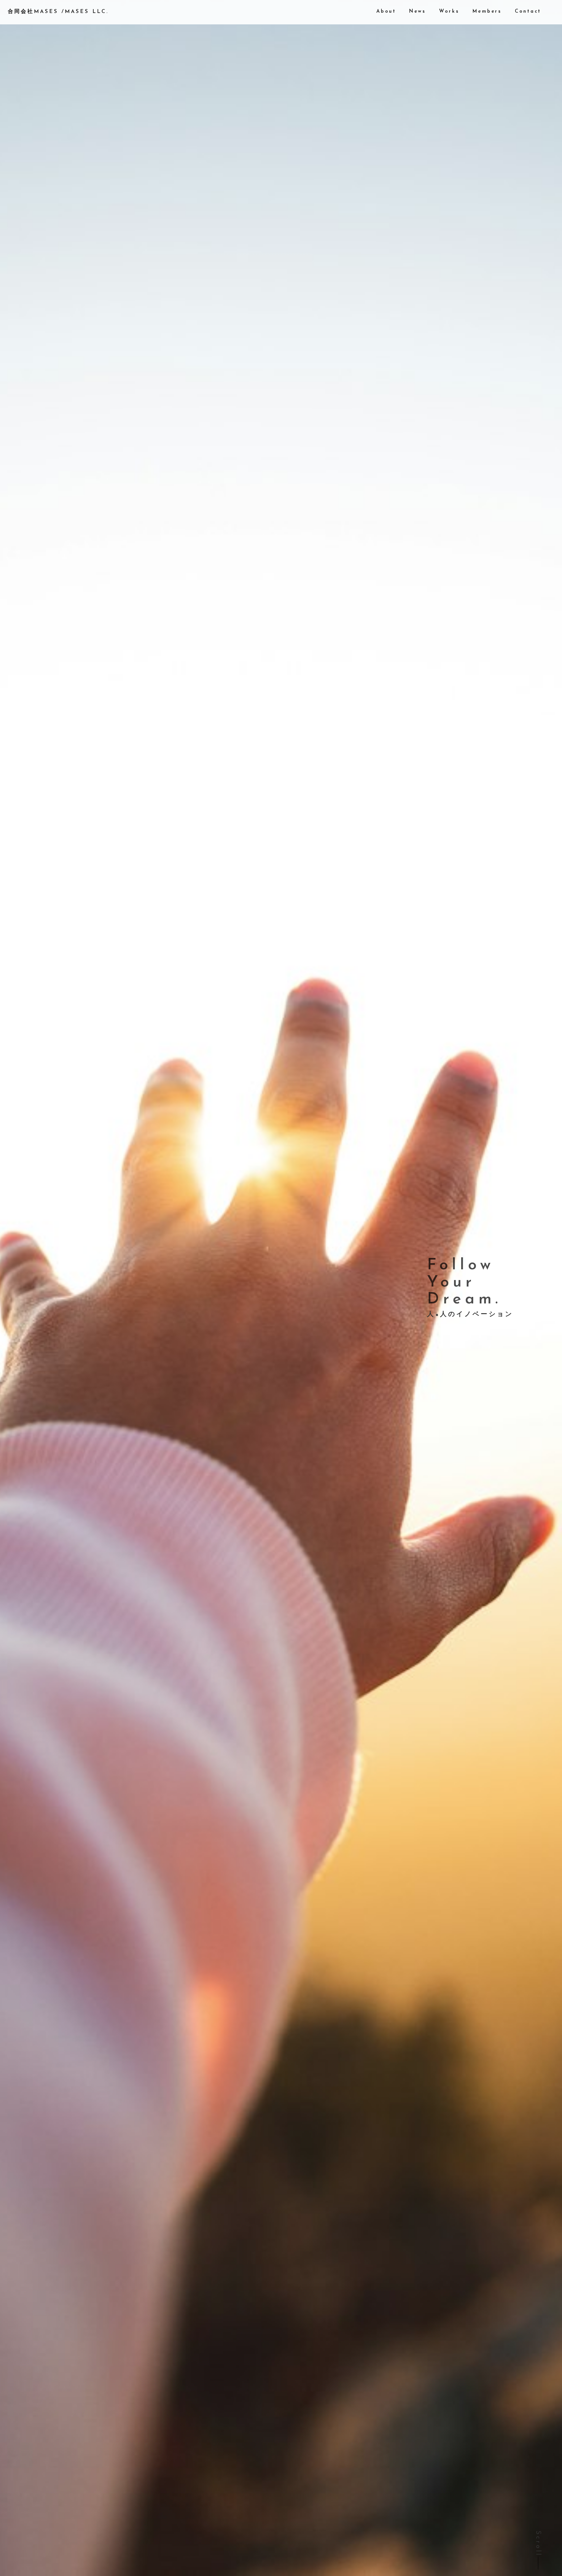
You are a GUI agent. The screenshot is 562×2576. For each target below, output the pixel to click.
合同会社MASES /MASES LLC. (58, 12)
